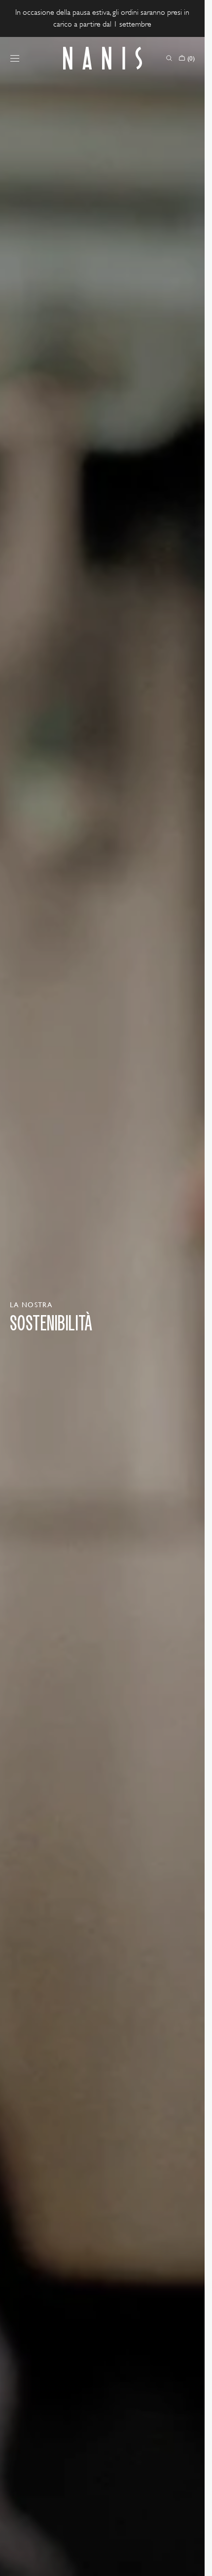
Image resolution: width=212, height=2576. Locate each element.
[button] (15, 58)
